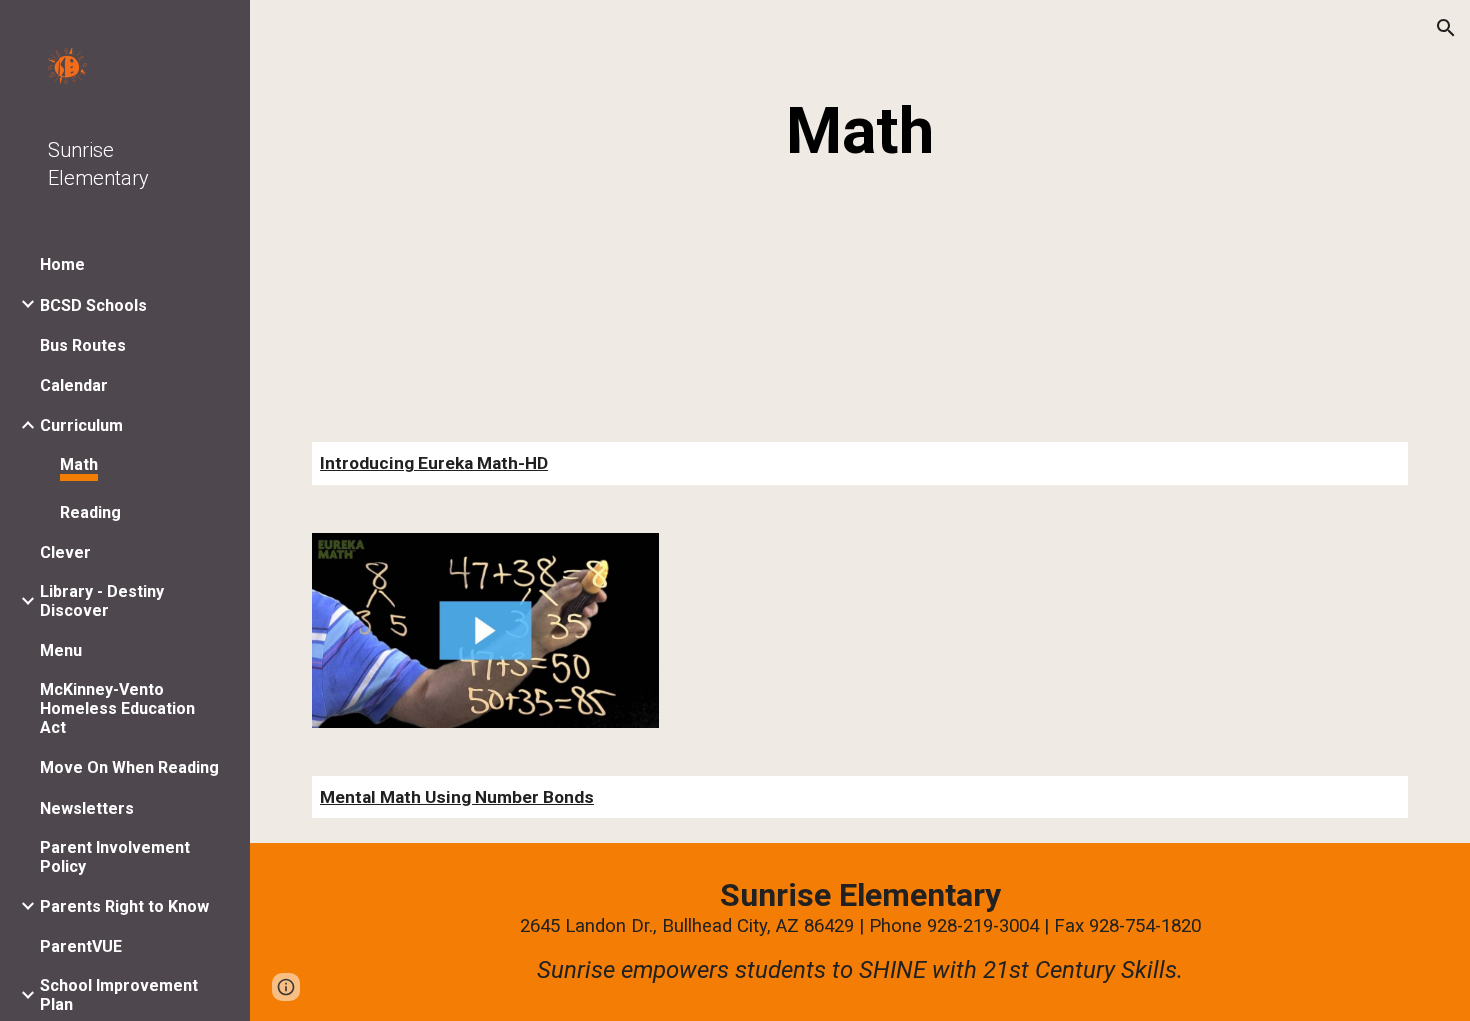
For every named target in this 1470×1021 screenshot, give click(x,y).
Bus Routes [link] (83, 345)
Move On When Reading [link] (129, 767)
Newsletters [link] (87, 808)
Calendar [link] (74, 385)
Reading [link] (90, 512)
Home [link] (62, 264)
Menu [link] (61, 650)
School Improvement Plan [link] (119, 995)
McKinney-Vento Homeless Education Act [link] (117, 708)
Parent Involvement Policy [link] (115, 857)
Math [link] (79, 464)
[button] (1446, 28)
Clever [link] (65, 552)
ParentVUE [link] (81, 946)
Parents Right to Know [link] (124, 906)
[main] (860, 132)
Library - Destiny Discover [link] (102, 601)
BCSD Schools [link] (93, 305)
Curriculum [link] (81, 425)
